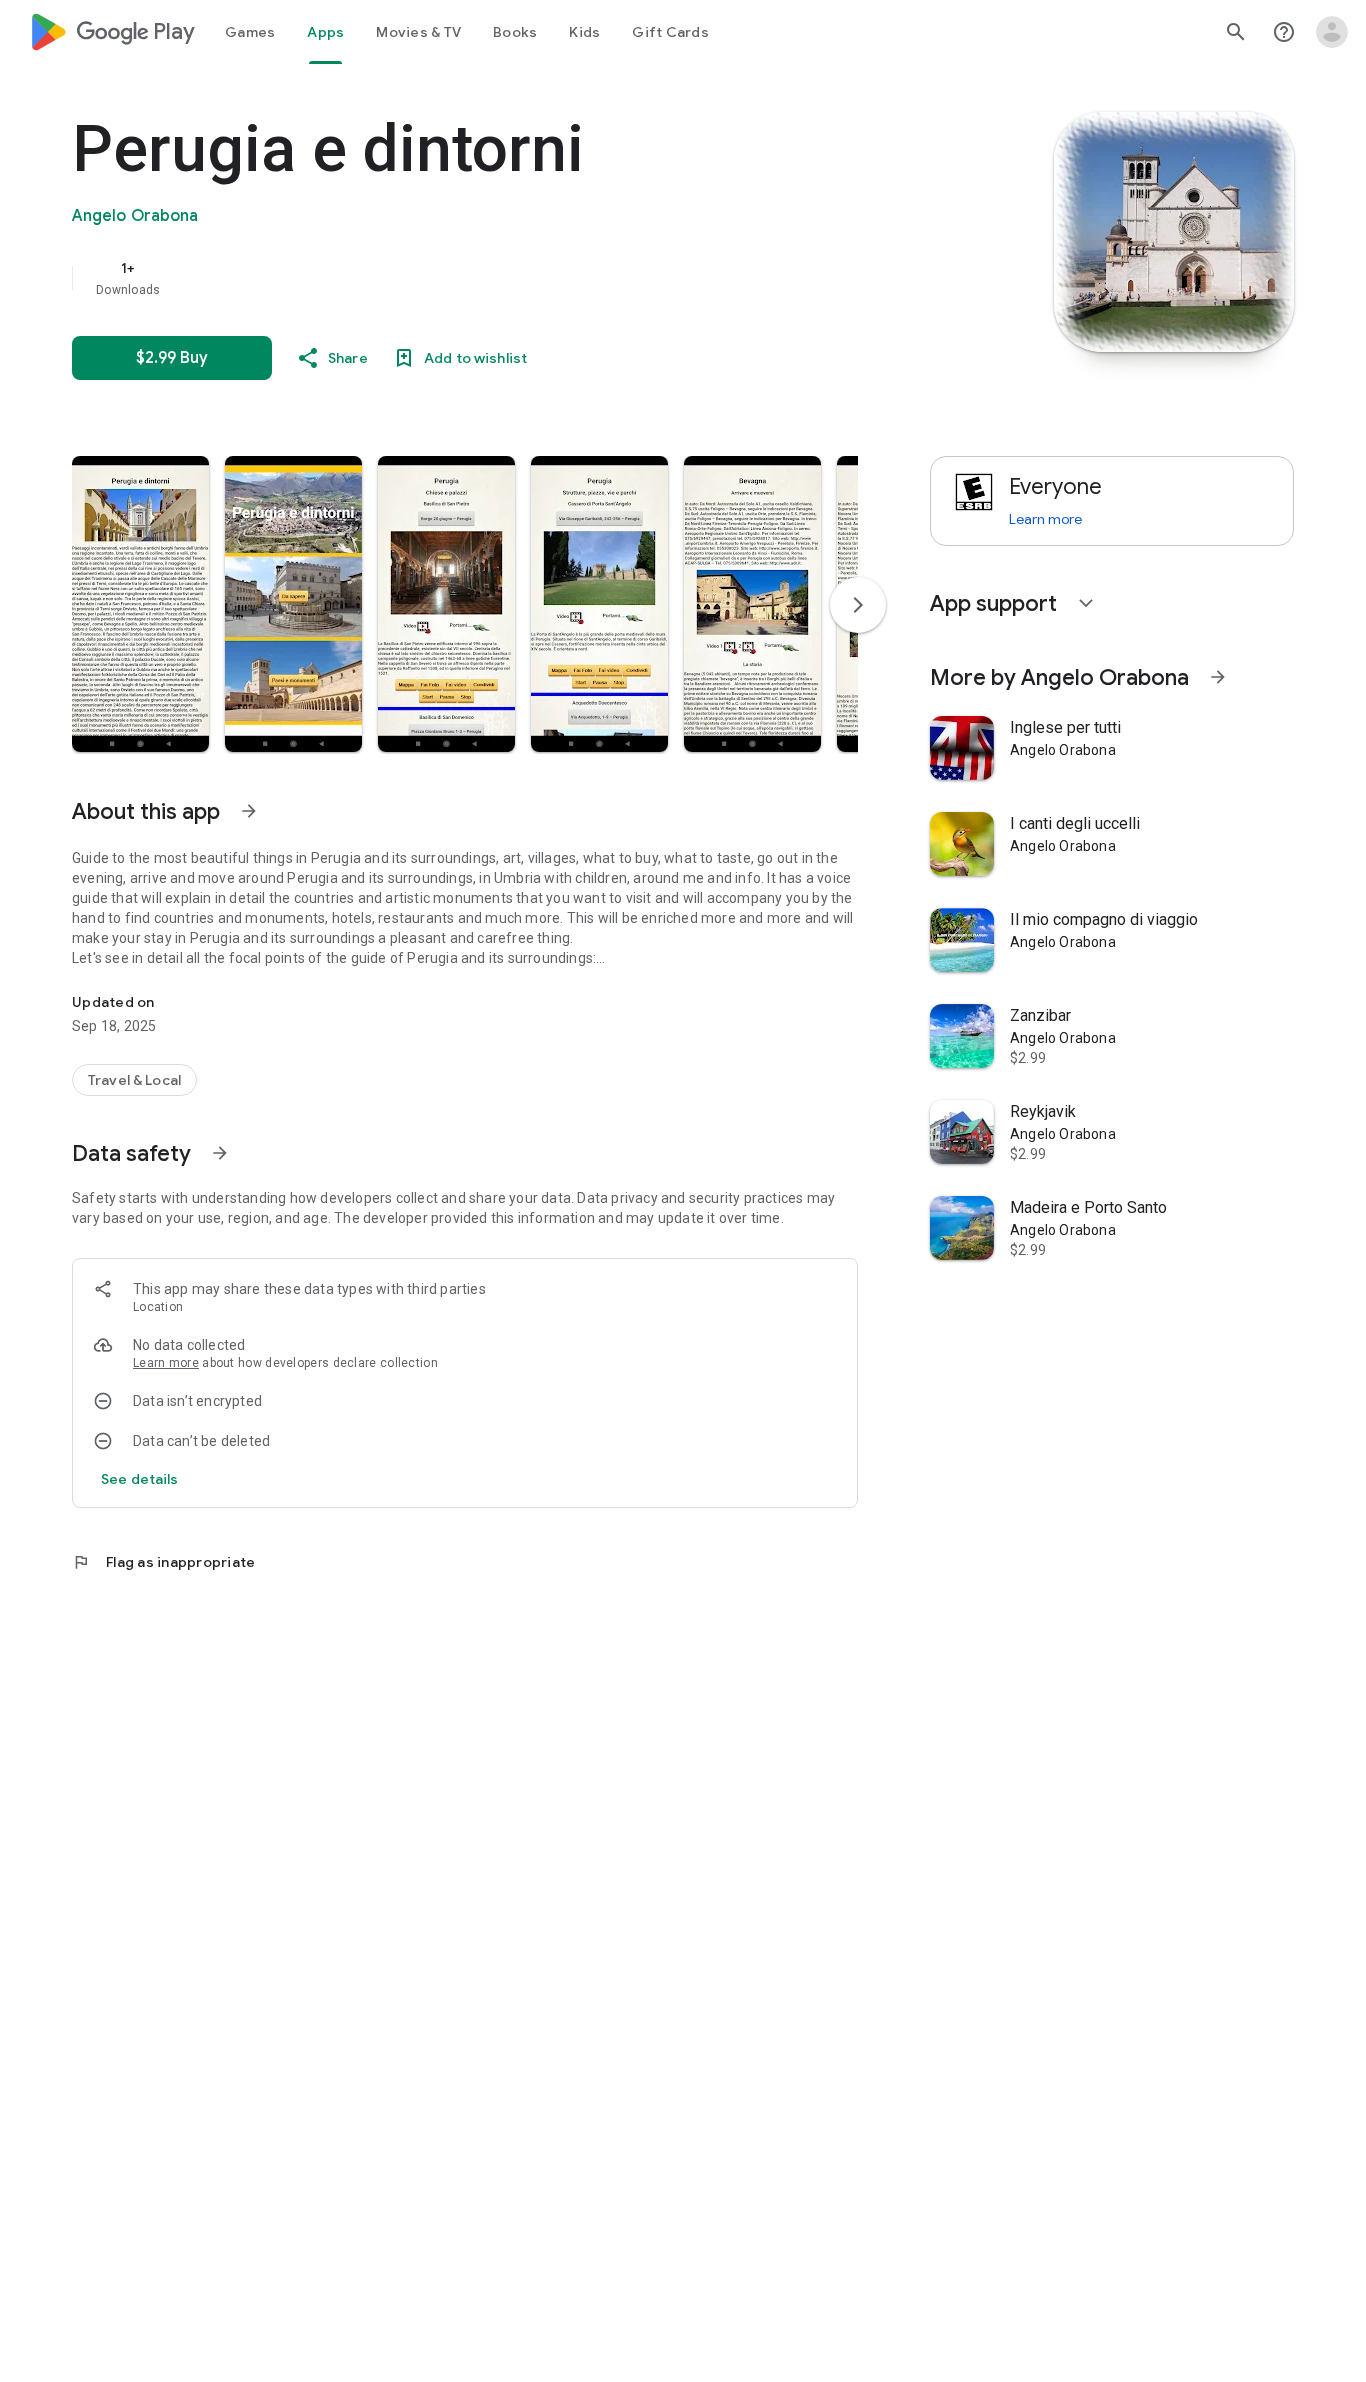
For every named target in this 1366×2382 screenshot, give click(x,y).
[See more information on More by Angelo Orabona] (1218, 677)
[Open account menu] (1332, 32)
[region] (472, 278)
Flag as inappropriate (163, 1562)
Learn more (166, 1363)
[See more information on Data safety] (220, 1153)
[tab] (250, 32)
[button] (140, 604)
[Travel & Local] (134, 1080)
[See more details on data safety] (140, 1479)
